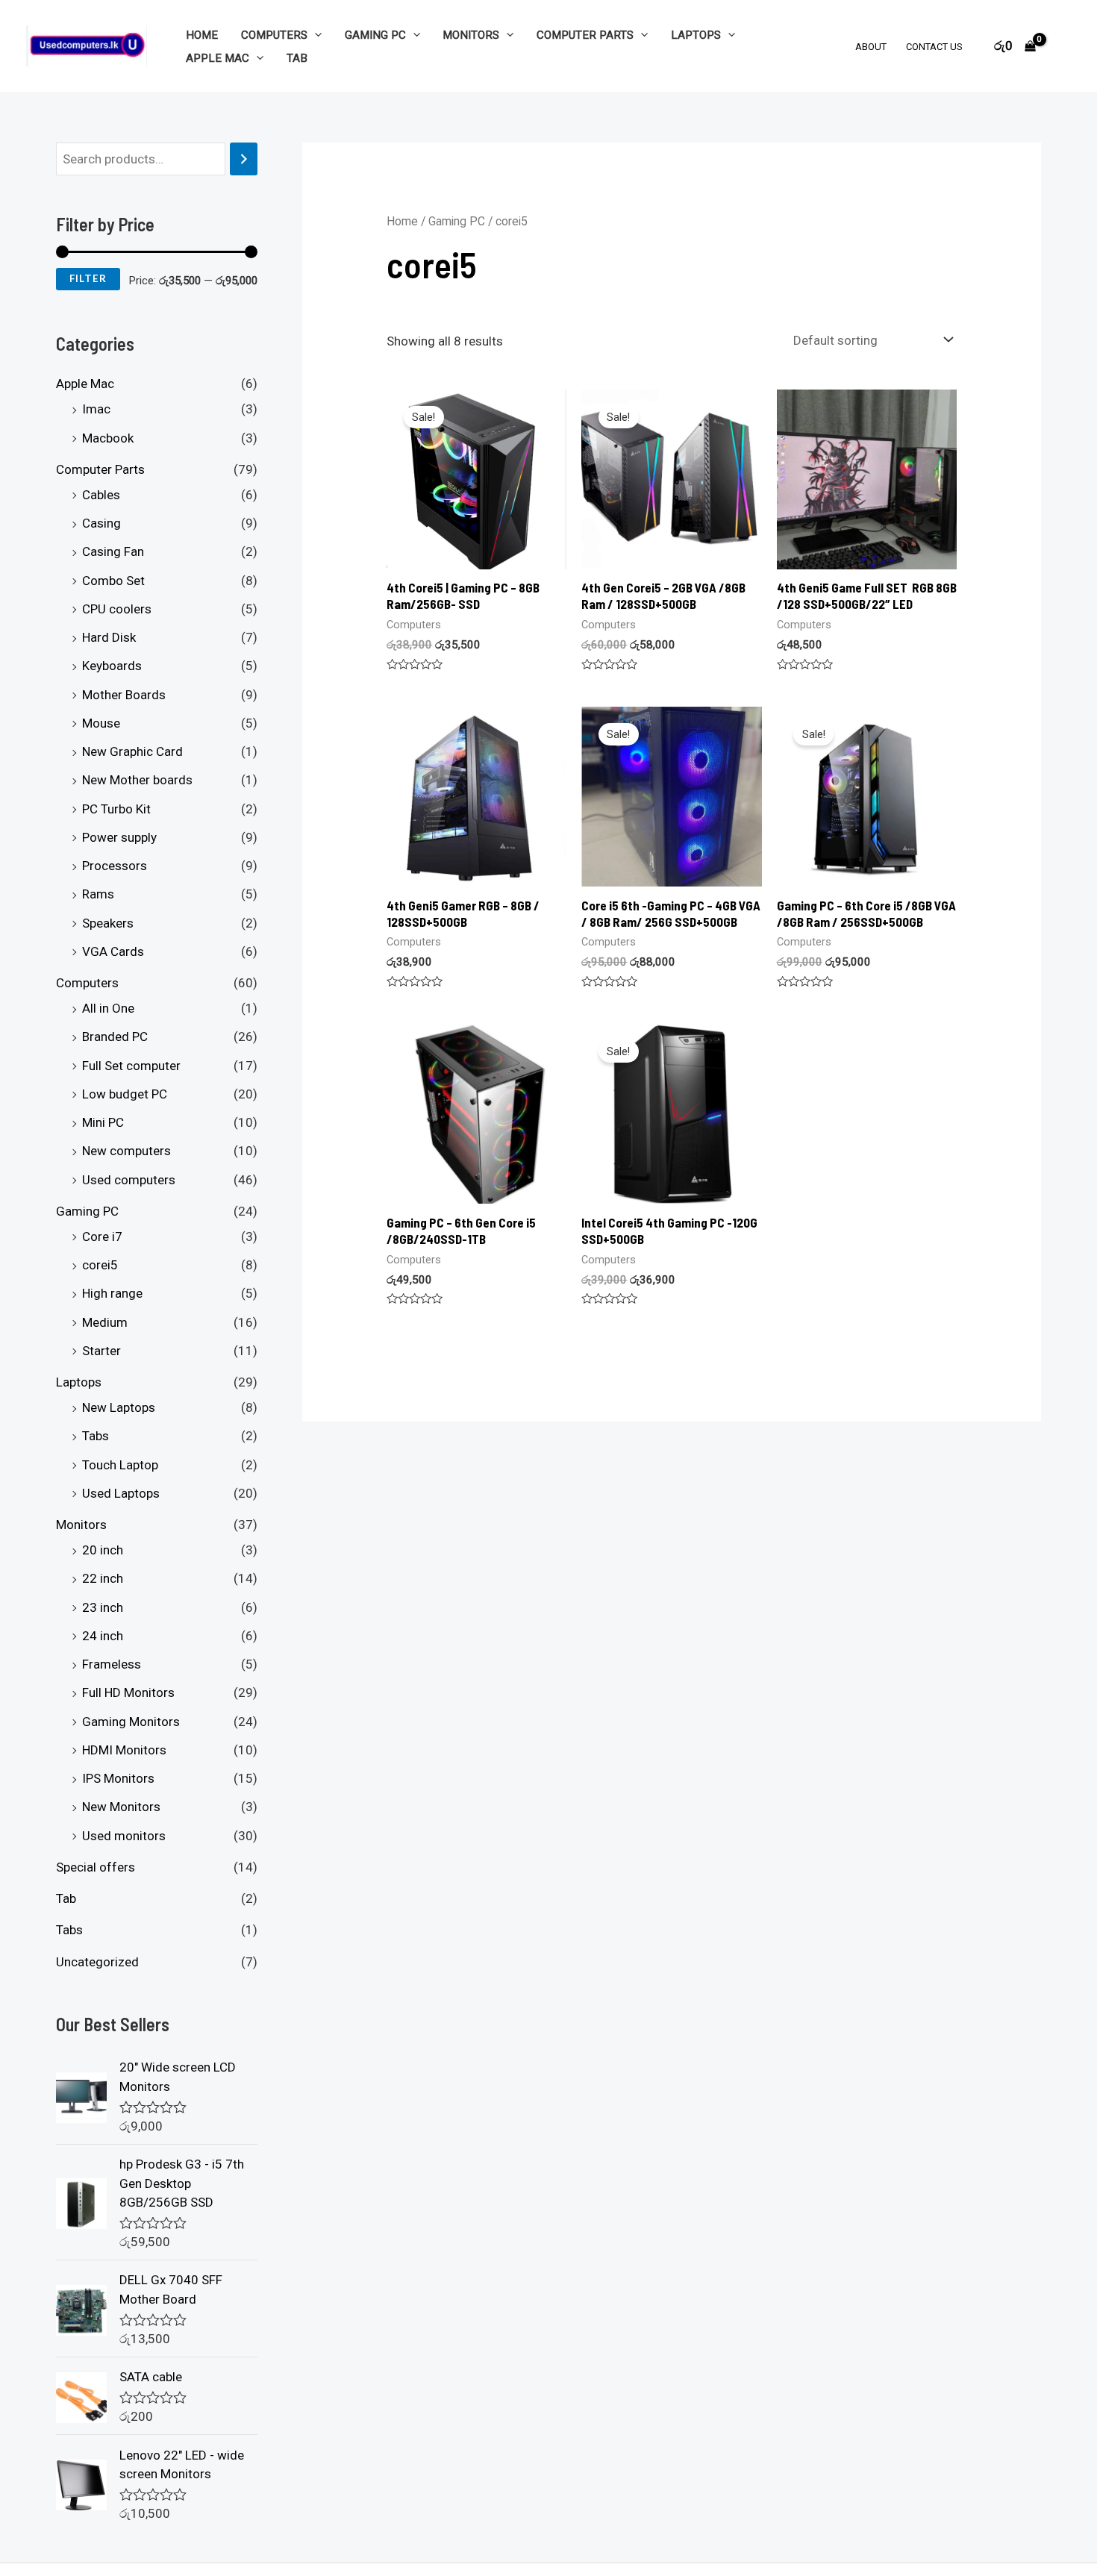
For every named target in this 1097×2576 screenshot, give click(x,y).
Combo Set (113, 581)
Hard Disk (109, 638)
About (871, 47)
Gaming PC (375, 35)
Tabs (96, 1437)
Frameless (112, 1665)
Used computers (129, 1180)
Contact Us (934, 47)
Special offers (96, 1867)
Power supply (119, 837)
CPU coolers (117, 609)
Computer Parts (585, 35)
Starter (101, 1351)
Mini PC (103, 1123)
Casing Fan (113, 552)
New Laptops (119, 1408)
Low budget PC (125, 1094)
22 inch (103, 1579)
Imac (96, 410)
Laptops (696, 35)
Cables (101, 495)
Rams (98, 895)
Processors (115, 866)
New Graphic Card (132, 752)
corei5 (100, 1266)
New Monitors (121, 1807)
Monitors (471, 35)
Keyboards (112, 666)
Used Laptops (121, 1493)
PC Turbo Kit (116, 809)
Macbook (108, 438)
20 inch (103, 1551)
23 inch (103, 1607)
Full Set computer (131, 1066)
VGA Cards (113, 951)
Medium (105, 1322)
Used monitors (124, 1836)
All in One (108, 1009)
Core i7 (102, 1237)
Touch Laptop (120, 1465)
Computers (274, 35)
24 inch (103, 1636)
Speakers (108, 923)
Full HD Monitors (128, 1693)
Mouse (101, 723)
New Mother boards (137, 781)
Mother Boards (124, 695)
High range (112, 1294)
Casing (101, 524)
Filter (88, 279)
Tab (297, 58)
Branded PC (115, 1037)
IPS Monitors (118, 1779)
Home (202, 35)
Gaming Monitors (131, 1722)
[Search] (244, 159)
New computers (126, 1151)
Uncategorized (97, 1962)
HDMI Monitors (124, 1750)
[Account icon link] (1064, 46)
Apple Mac (218, 58)
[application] (315, 35)
